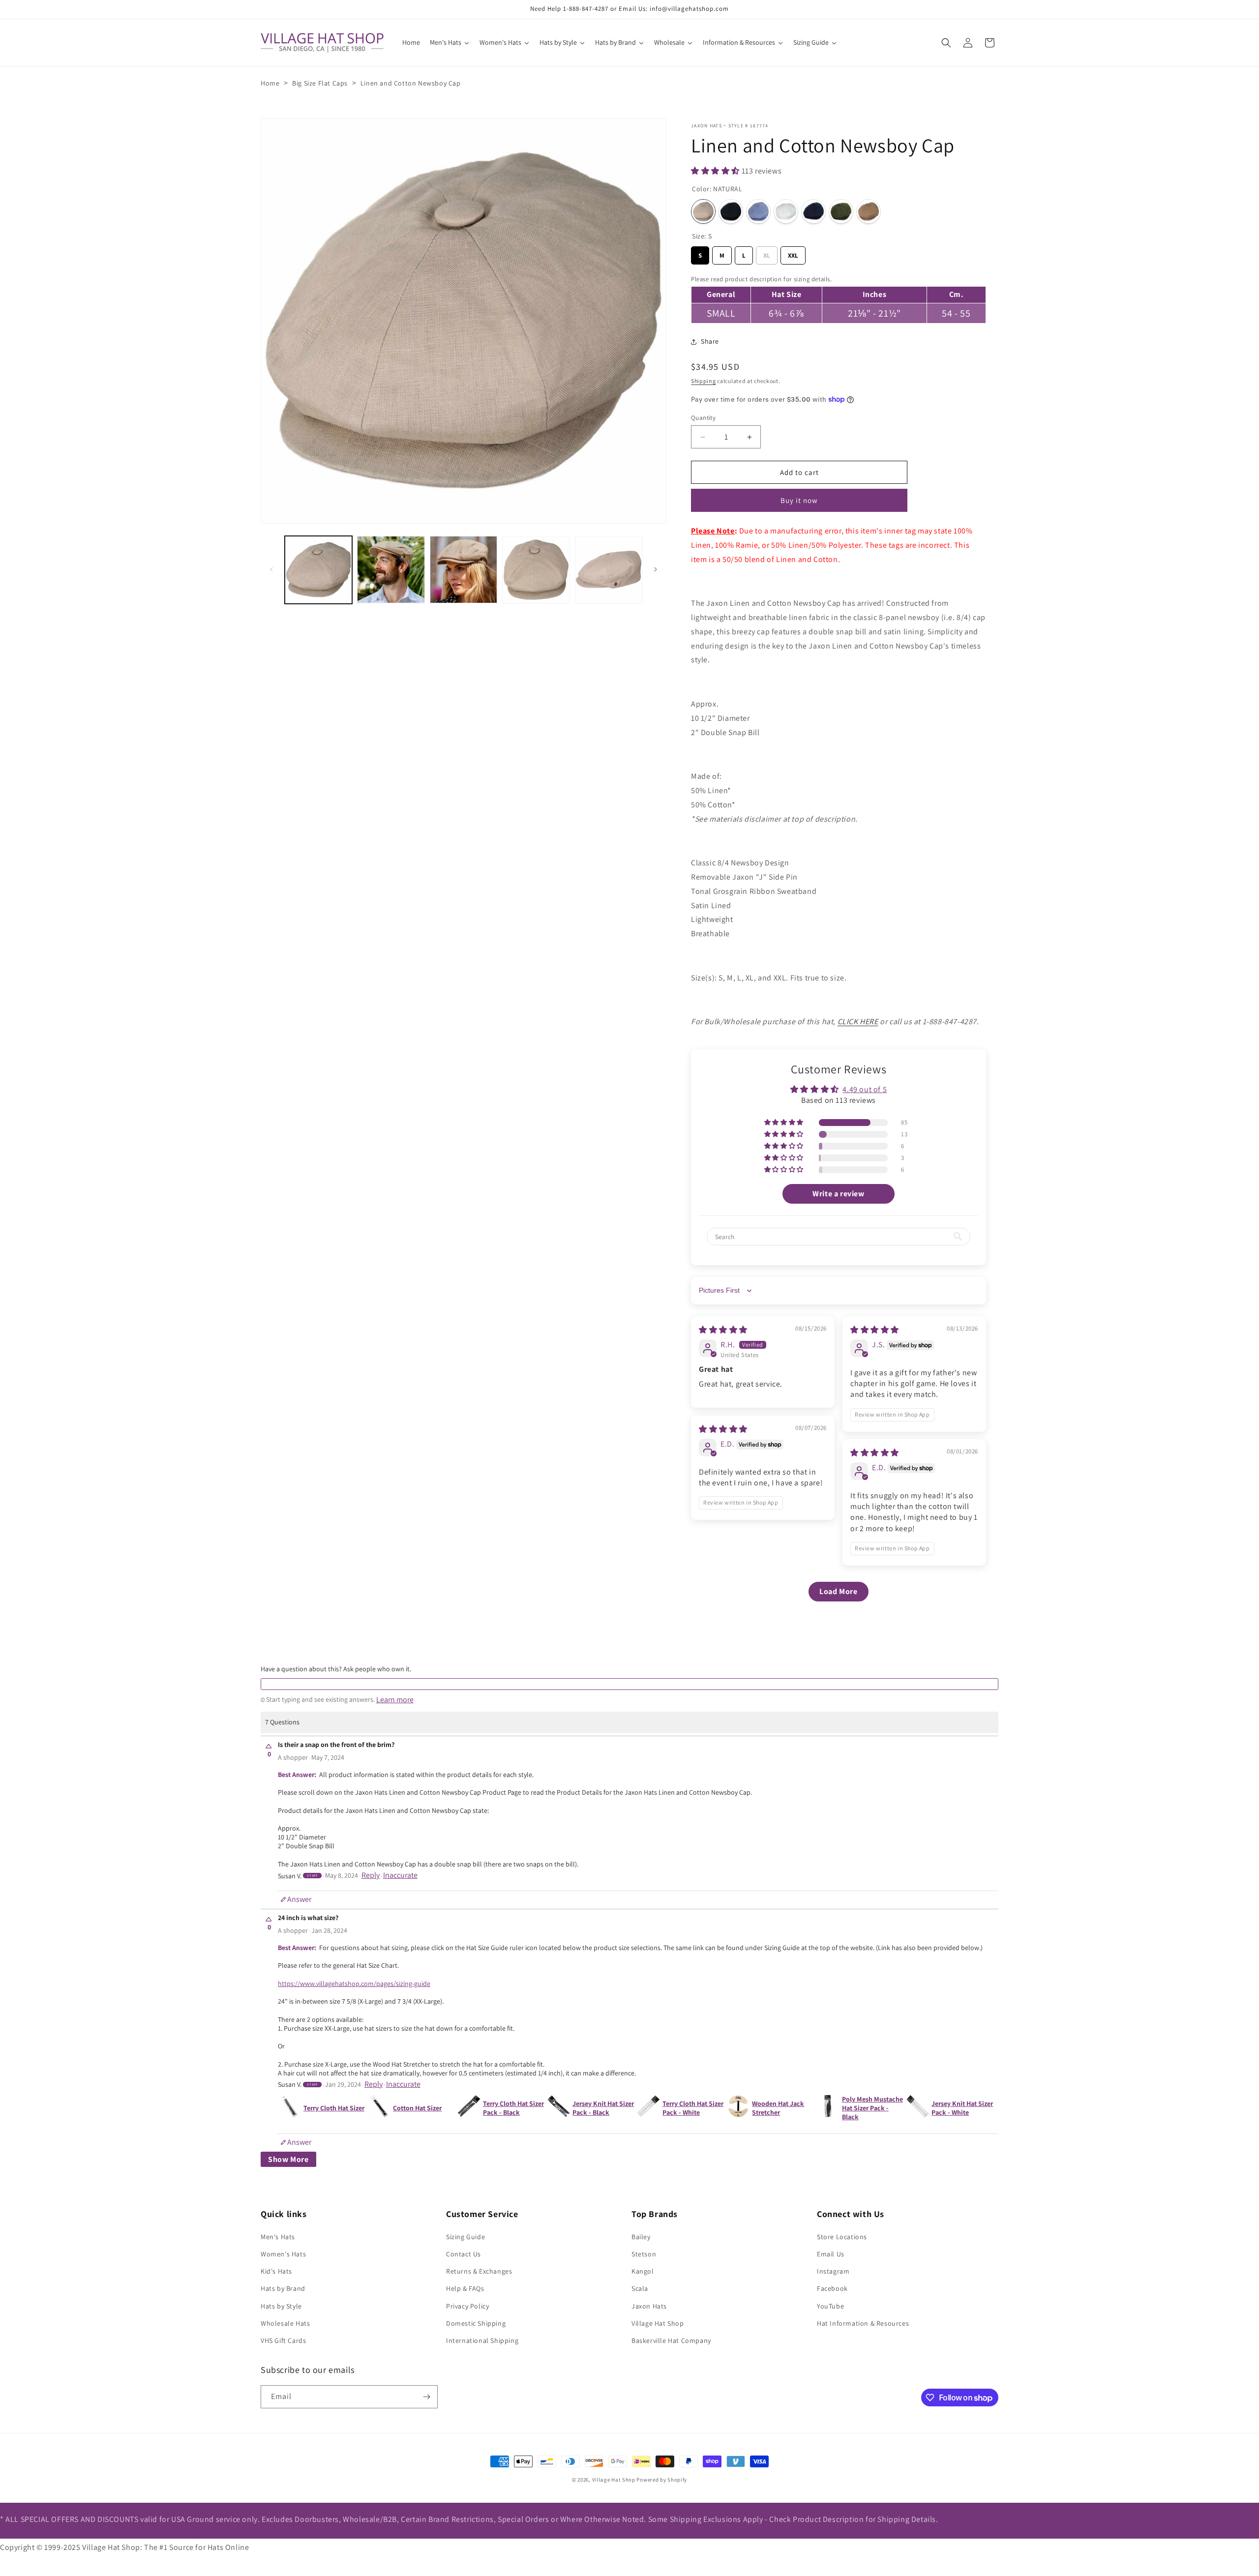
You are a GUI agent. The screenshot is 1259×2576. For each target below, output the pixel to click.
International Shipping (482, 2340)
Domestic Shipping (476, 2323)
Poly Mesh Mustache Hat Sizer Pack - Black (872, 2108)
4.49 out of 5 (865, 1089)
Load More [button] (838, 1591)
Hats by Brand (283, 2288)
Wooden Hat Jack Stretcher (778, 2108)
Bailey (641, 2237)
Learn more (395, 1700)
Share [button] (710, 341)
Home (270, 83)
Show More (288, 2159)
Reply (371, 1875)
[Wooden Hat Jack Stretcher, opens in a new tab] (738, 2108)
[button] (946, 43)
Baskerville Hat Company (671, 2340)
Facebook (832, 2288)
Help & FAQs (465, 2288)
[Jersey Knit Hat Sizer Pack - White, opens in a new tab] (918, 2108)
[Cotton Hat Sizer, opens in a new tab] (379, 2108)
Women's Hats (283, 2254)
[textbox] (629, 1684)
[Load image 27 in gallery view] (536, 570)
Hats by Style (281, 2306)
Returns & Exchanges (479, 2271)
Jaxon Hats (706, 126)
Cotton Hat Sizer (417, 2108)
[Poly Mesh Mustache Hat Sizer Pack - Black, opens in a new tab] (828, 2108)
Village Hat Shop (658, 2323)
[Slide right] (656, 569)
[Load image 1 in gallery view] (318, 570)
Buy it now (799, 500)
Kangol (643, 2271)
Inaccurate (400, 1875)
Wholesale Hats (285, 2323)
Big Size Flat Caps (320, 83)
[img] (723, 1330)
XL (767, 253)
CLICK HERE (858, 1022)
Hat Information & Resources (863, 2323)
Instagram (833, 2271)
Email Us (831, 2254)
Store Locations (842, 2237)
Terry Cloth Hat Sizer (334, 2108)
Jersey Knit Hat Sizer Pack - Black (603, 2108)
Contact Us (464, 2254)
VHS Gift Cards (283, 2340)
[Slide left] (271, 569)
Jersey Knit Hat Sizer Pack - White (962, 2108)
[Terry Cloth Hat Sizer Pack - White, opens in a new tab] (648, 2108)
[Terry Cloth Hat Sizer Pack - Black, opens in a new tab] (469, 2108)
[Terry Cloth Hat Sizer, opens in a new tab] (289, 2108)
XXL (793, 253)
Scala (640, 2288)
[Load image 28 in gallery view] (609, 570)
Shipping (704, 381)
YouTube (830, 2306)
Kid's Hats (276, 2271)
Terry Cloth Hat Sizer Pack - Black (513, 2108)
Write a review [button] (838, 1194)
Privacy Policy (467, 2306)
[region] (839, 298)
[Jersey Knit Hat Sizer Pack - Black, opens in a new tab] (559, 2108)
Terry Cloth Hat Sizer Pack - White (693, 2108)
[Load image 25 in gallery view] (391, 570)
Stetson (644, 2254)
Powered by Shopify (662, 2480)
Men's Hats (278, 2237)
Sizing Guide (465, 2237)
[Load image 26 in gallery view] (464, 570)
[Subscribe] (426, 2397)
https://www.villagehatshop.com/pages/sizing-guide (354, 1984)
